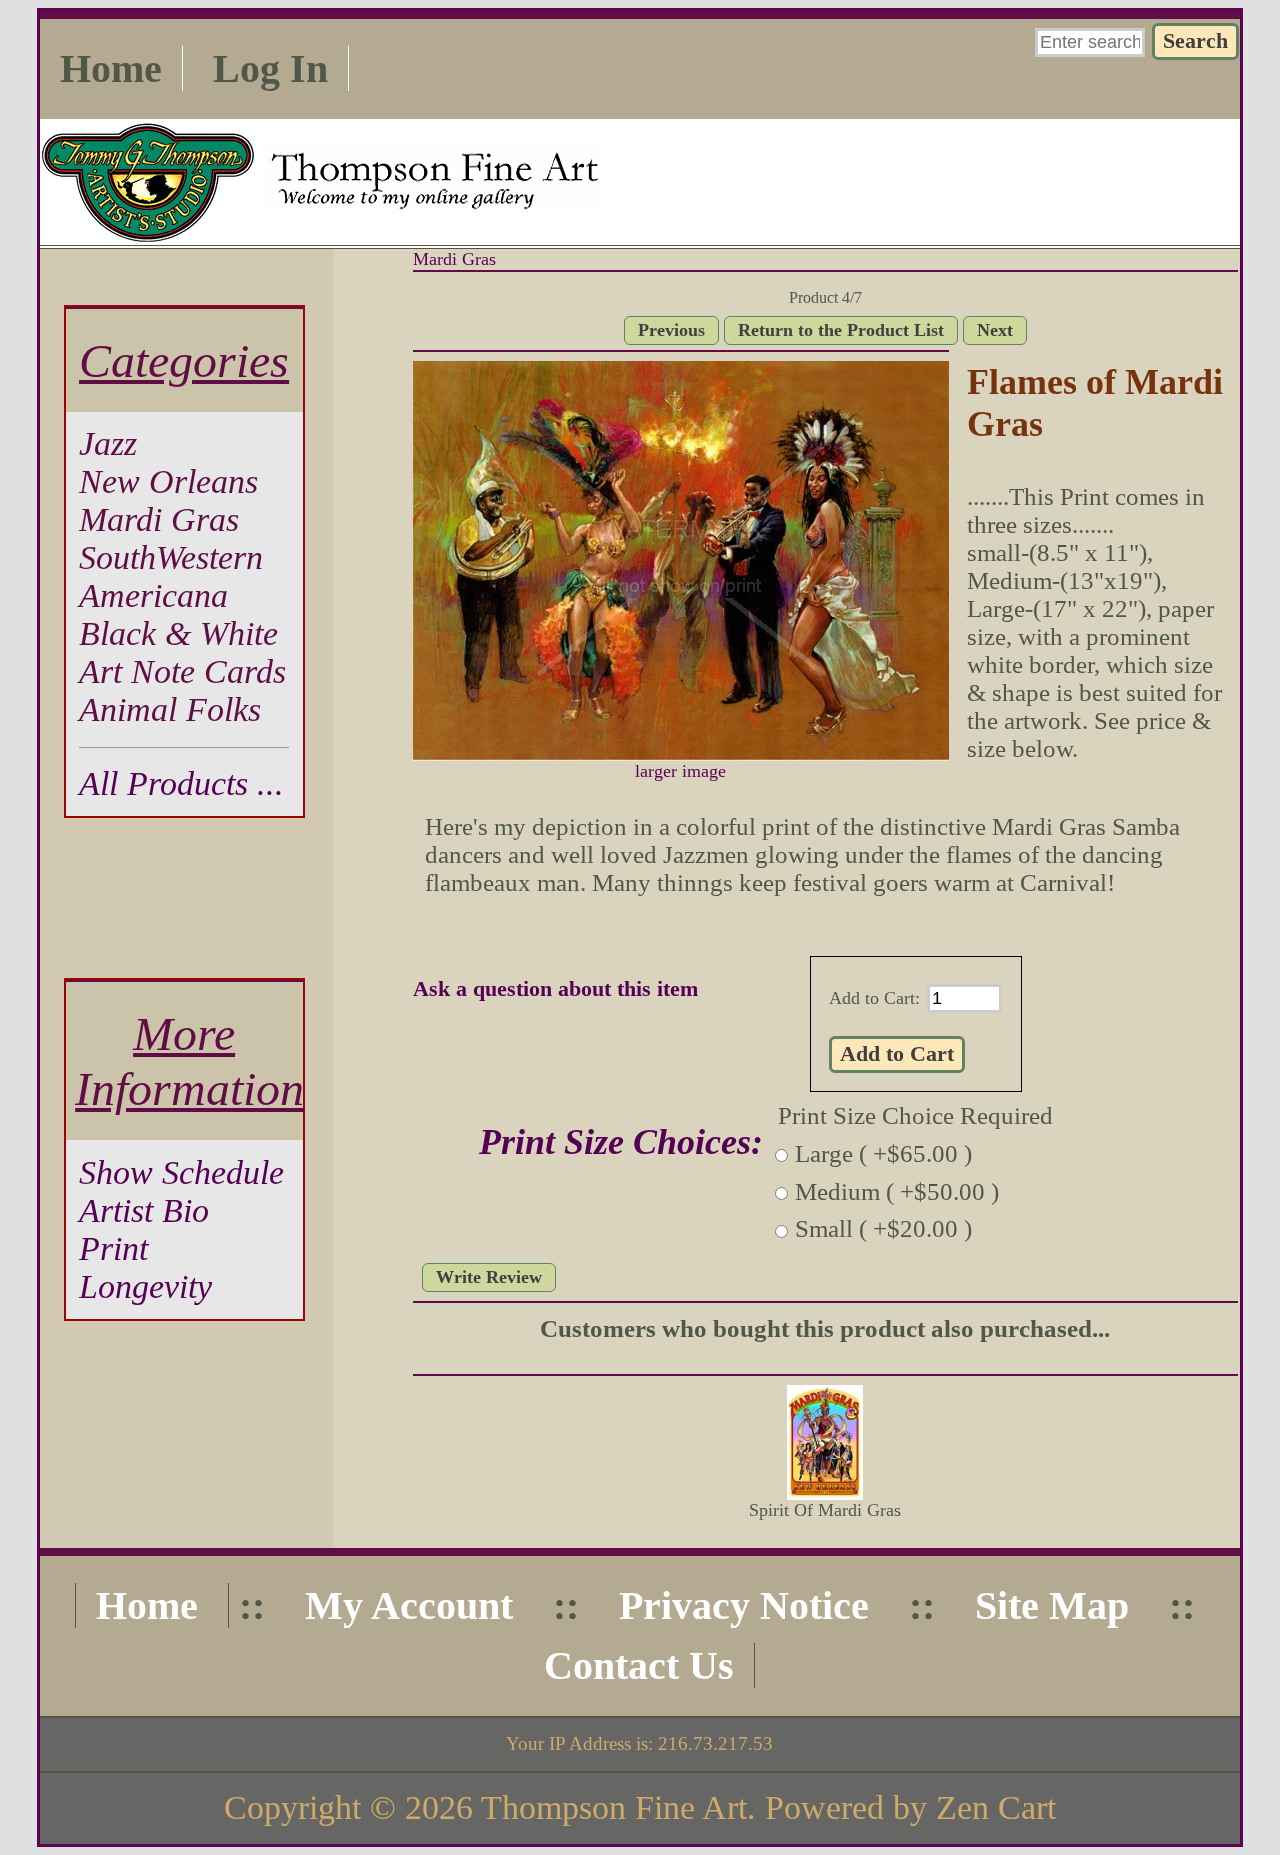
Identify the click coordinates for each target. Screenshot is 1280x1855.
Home (111, 68)
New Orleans (168, 481)
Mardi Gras (454, 259)
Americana (153, 595)
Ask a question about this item (555, 989)
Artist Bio (144, 1210)
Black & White (178, 633)
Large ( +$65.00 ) (883, 1153)
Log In (270, 68)
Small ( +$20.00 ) (883, 1229)
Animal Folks (170, 709)
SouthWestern (171, 557)
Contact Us (639, 1665)
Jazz (108, 443)
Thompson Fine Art (614, 1807)
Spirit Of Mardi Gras (825, 1510)
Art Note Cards (182, 671)
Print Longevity (145, 1267)
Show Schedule (181, 1172)
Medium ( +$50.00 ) (897, 1191)
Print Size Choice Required (915, 1115)
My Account (409, 1605)
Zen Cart (996, 1807)
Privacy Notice (744, 1605)
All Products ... (181, 783)
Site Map (1052, 1605)
